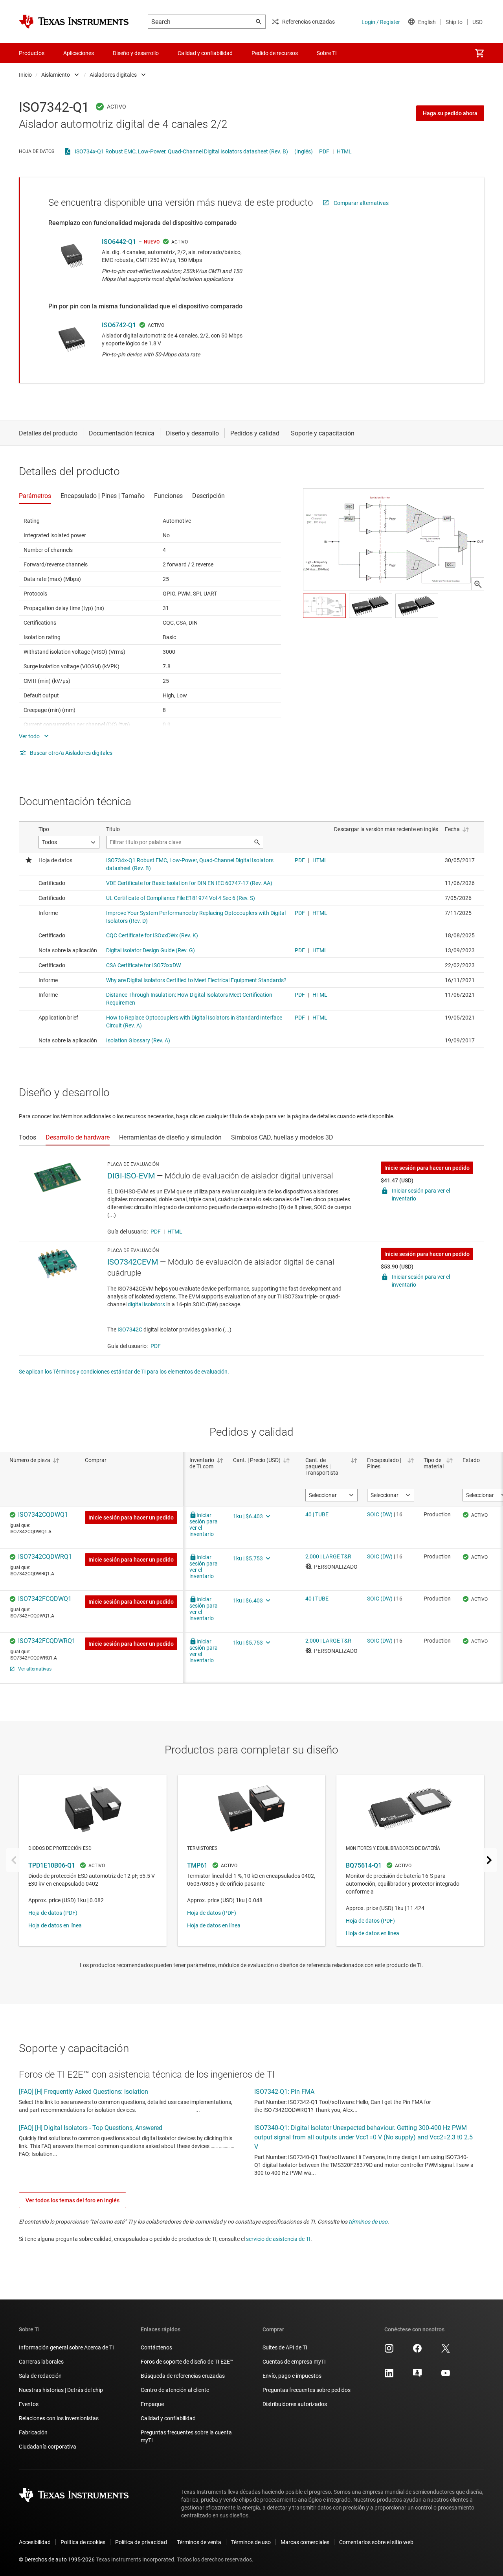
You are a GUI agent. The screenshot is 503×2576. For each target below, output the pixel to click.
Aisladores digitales (113, 75)
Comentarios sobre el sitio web (376, 2542)
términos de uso (368, 2222)
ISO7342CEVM (133, 1262)
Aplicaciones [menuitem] (79, 53)
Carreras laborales (41, 2362)
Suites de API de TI (285, 2347)
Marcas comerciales (305, 2542)
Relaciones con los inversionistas (59, 2418)
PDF (324, 151)
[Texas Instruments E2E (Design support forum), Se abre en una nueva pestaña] (417, 2376)
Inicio (25, 75)
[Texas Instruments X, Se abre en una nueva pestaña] (446, 2351)
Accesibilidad (35, 2542)
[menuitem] (479, 53)
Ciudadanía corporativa (48, 2447)
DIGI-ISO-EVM (131, 1176)
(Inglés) (304, 151)
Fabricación (33, 2432)
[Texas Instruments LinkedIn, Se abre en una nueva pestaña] (389, 2376)
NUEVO (152, 242)
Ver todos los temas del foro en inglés (73, 2200)
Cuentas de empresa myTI (294, 2362)
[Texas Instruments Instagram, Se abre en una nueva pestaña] (389, 2351)
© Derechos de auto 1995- (57, 2559)
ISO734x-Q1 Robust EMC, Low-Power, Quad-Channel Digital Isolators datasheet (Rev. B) (181, 151)
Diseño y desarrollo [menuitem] (136, 53)
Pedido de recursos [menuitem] (275, 53)
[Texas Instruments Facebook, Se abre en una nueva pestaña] (417, 2351)
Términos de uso (251, 2542)
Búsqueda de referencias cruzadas (183, 2376)
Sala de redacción (40, 2376)
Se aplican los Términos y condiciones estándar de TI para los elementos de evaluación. (124, 1372)
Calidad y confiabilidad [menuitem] (205, 53)
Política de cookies (83, 2542)
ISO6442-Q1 (119, 242)
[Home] (74, 22)
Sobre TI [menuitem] (327, 53)
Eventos (29, 2404)
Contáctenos (156, 2347)
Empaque (152, 2404)
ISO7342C (130, 1329)
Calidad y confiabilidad (168, 2418)
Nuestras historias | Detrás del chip (61, 2390)
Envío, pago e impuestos (292, 2376)
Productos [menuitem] (32, 53)
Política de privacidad (141, 2542)
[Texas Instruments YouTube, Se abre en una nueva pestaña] (446, 2376)
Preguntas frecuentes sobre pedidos (307, 2390)
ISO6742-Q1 (119, 325)
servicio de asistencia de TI (278, 2239)
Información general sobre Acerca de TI (66, 2347)
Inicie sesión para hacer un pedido (427, 1168)
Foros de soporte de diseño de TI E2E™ (187, 2362)
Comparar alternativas (361, 203)
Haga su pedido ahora (450, 113)
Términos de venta (199, 2542)
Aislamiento (56, 75)
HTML (344, 151)
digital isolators (146, 1304)
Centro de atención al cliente (175, 2390)
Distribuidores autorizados (295, 2404)
